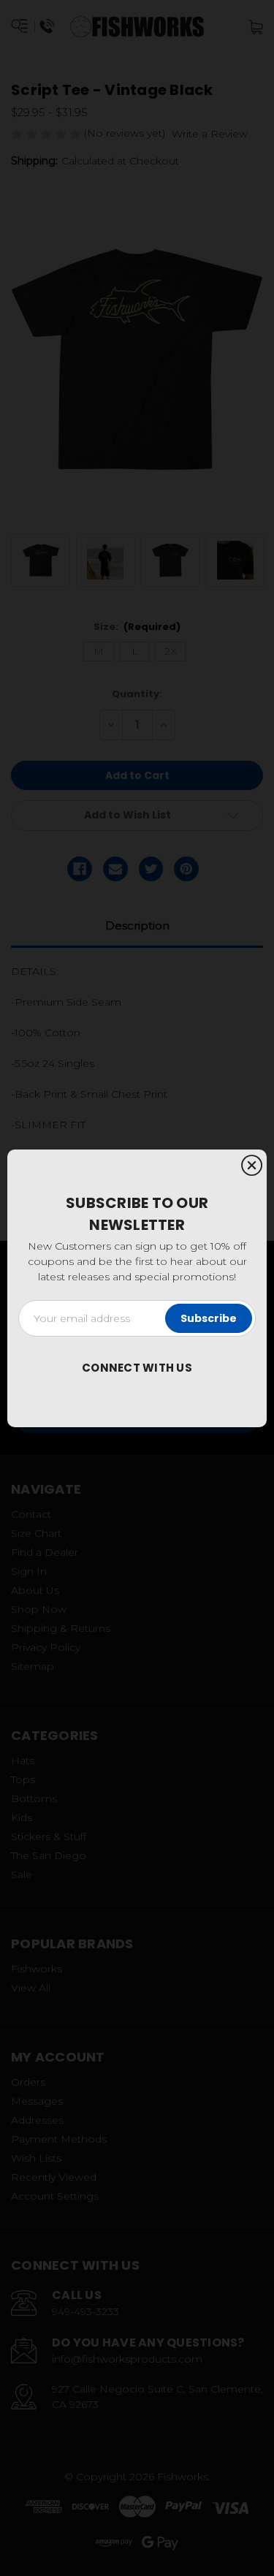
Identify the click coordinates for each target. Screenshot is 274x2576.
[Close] (252, 1166)
